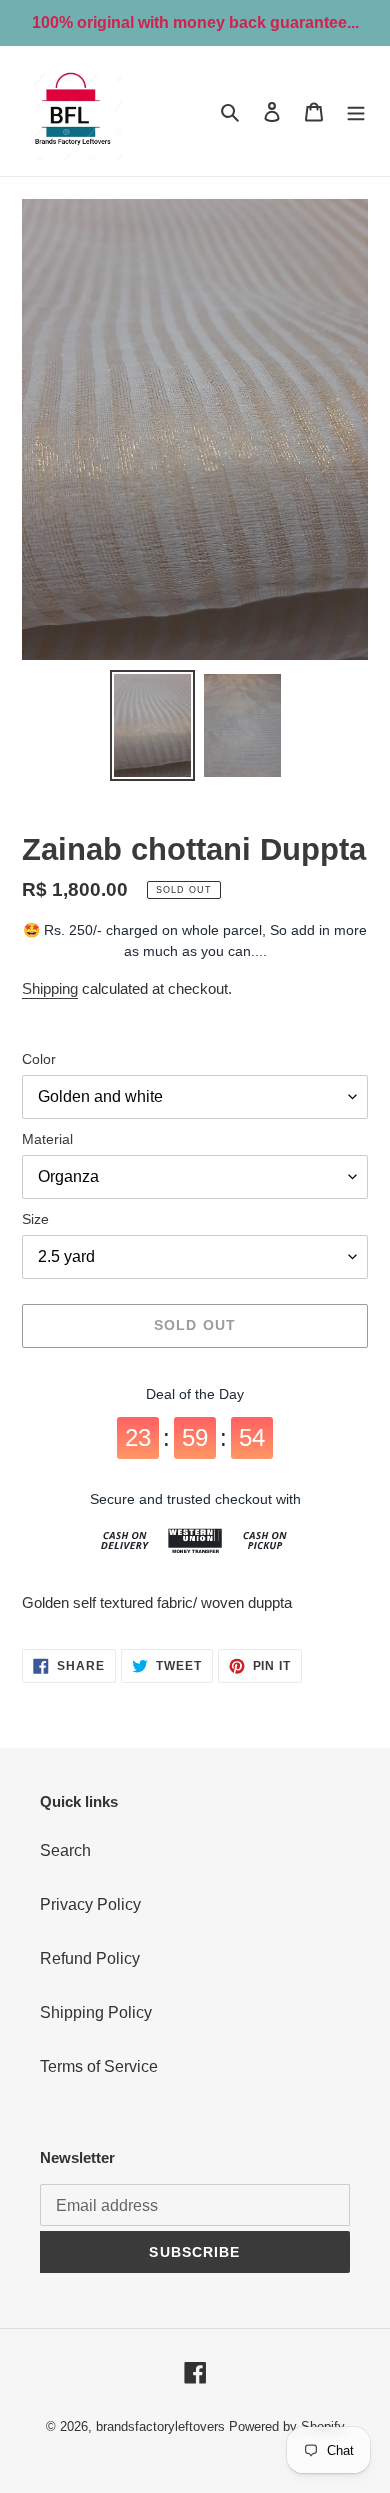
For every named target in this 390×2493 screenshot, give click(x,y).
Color (39, 1059)
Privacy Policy (90, 1904)
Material (47, 1139)
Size (35, 1219)
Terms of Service (99, 2066)
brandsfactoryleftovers (160, 2426)
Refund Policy (90, 1958)
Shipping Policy (96, 2012)
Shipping (50, 988)
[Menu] (356, 111)
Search (65, 1850)
